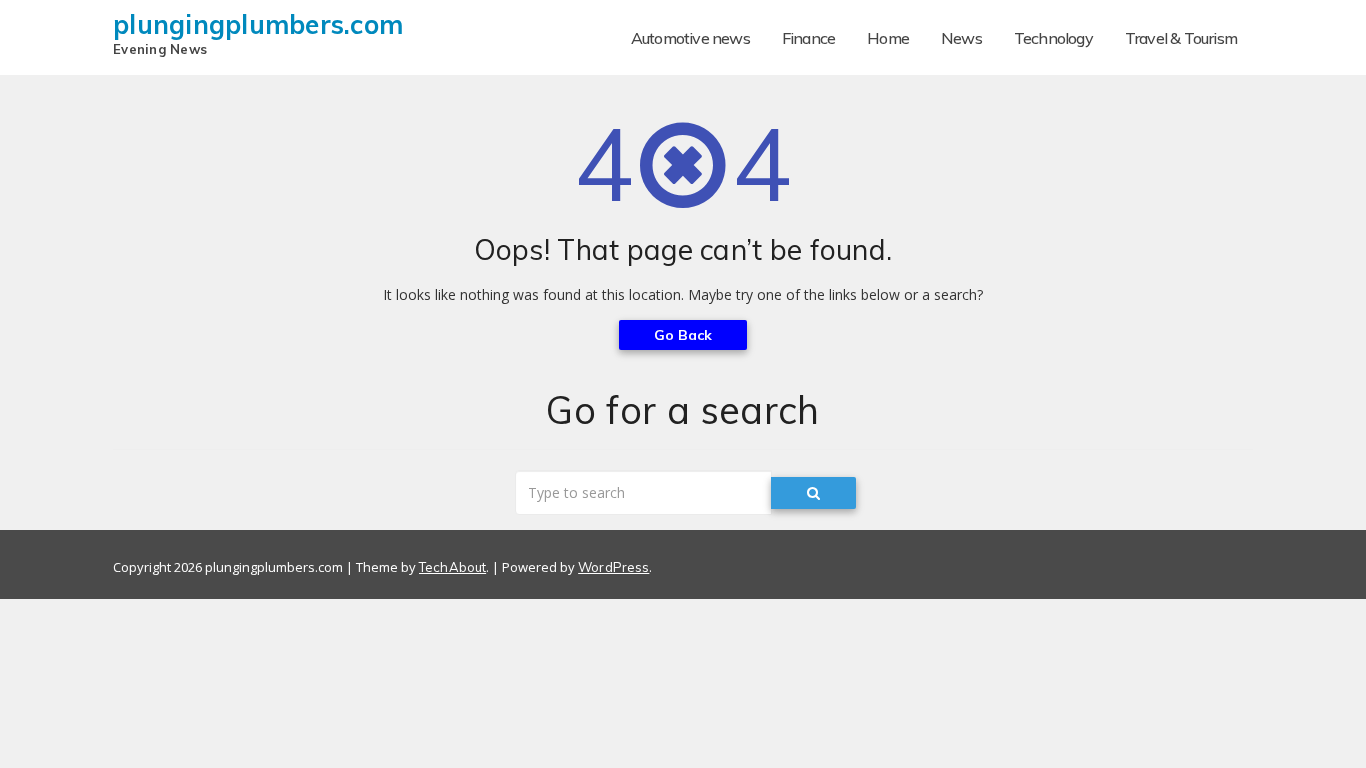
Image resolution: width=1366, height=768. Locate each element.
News (961, 38)
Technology (1053, 38)
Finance (808, 38)
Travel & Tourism (1181, 38)
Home (888, 38)
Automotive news (690, 38)
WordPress (613, 567)
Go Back (683, 335)
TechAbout (452, 567)
